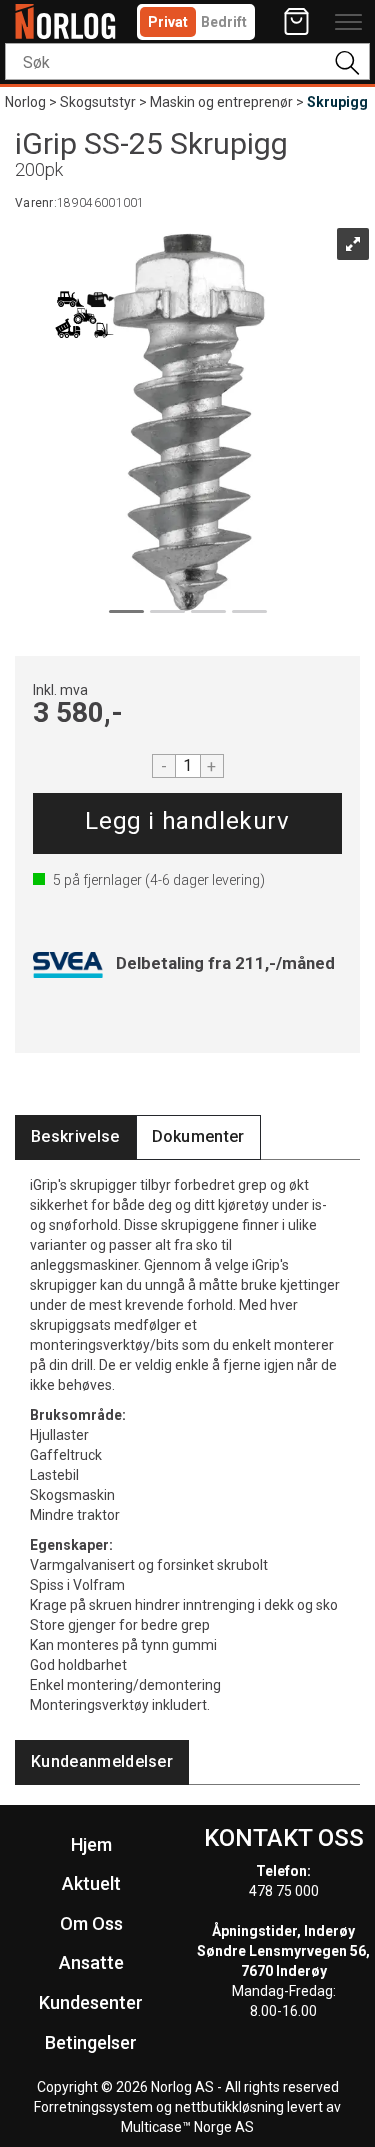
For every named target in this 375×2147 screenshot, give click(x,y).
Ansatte (91, 1962)
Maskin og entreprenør (221, 102)
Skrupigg (337, 102)
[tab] (75, 1137)
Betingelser (91, 2042)
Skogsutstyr (98, 102)
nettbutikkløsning (229, 2107)
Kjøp (187, 823)
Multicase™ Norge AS (187, 2127)
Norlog (25, 102)
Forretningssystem (93, 2107)
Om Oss (91, 1923)
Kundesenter (91, 2002)
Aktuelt (91, 1883)
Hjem (91, 1844)
